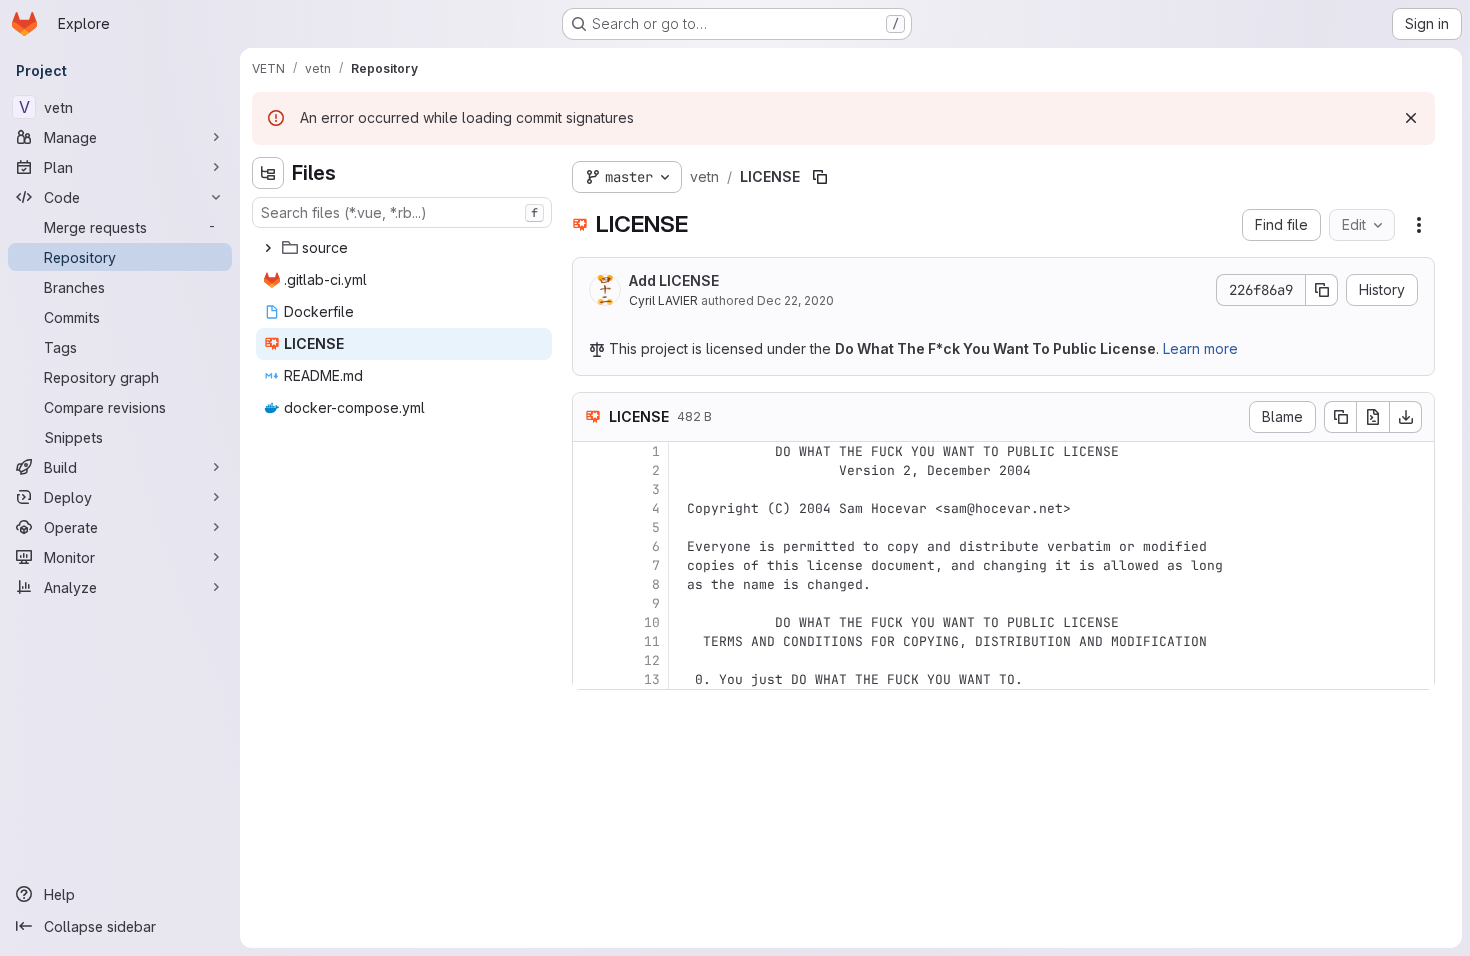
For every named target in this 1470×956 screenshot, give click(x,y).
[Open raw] (1373, 417)
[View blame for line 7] (590, 565)
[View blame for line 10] (590, 622)
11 (652, 641)
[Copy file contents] (1340, 417)
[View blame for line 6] (590, 546)
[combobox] (402, 212)
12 (652, 660)
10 (652, 622)
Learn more (1200, 348)
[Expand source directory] (268, 248)
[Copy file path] (820, 177)
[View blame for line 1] (590, 451)
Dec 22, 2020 (795, 300)
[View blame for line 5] (590, 527)
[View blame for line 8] (590, 584)
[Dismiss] (1411, 118)
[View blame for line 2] (590, 470)
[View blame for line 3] (590, 489)
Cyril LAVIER (663, 300)
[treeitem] (404, 248)
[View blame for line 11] (590, 641)
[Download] (1406, 417)
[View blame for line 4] (590, 508)
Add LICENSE (674, 280)
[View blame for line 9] (590, 603)
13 (652, 679)
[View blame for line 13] (590, 679)
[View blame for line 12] (590, 660)
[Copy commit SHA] (1322, 290)
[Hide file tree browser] (268, 173)
